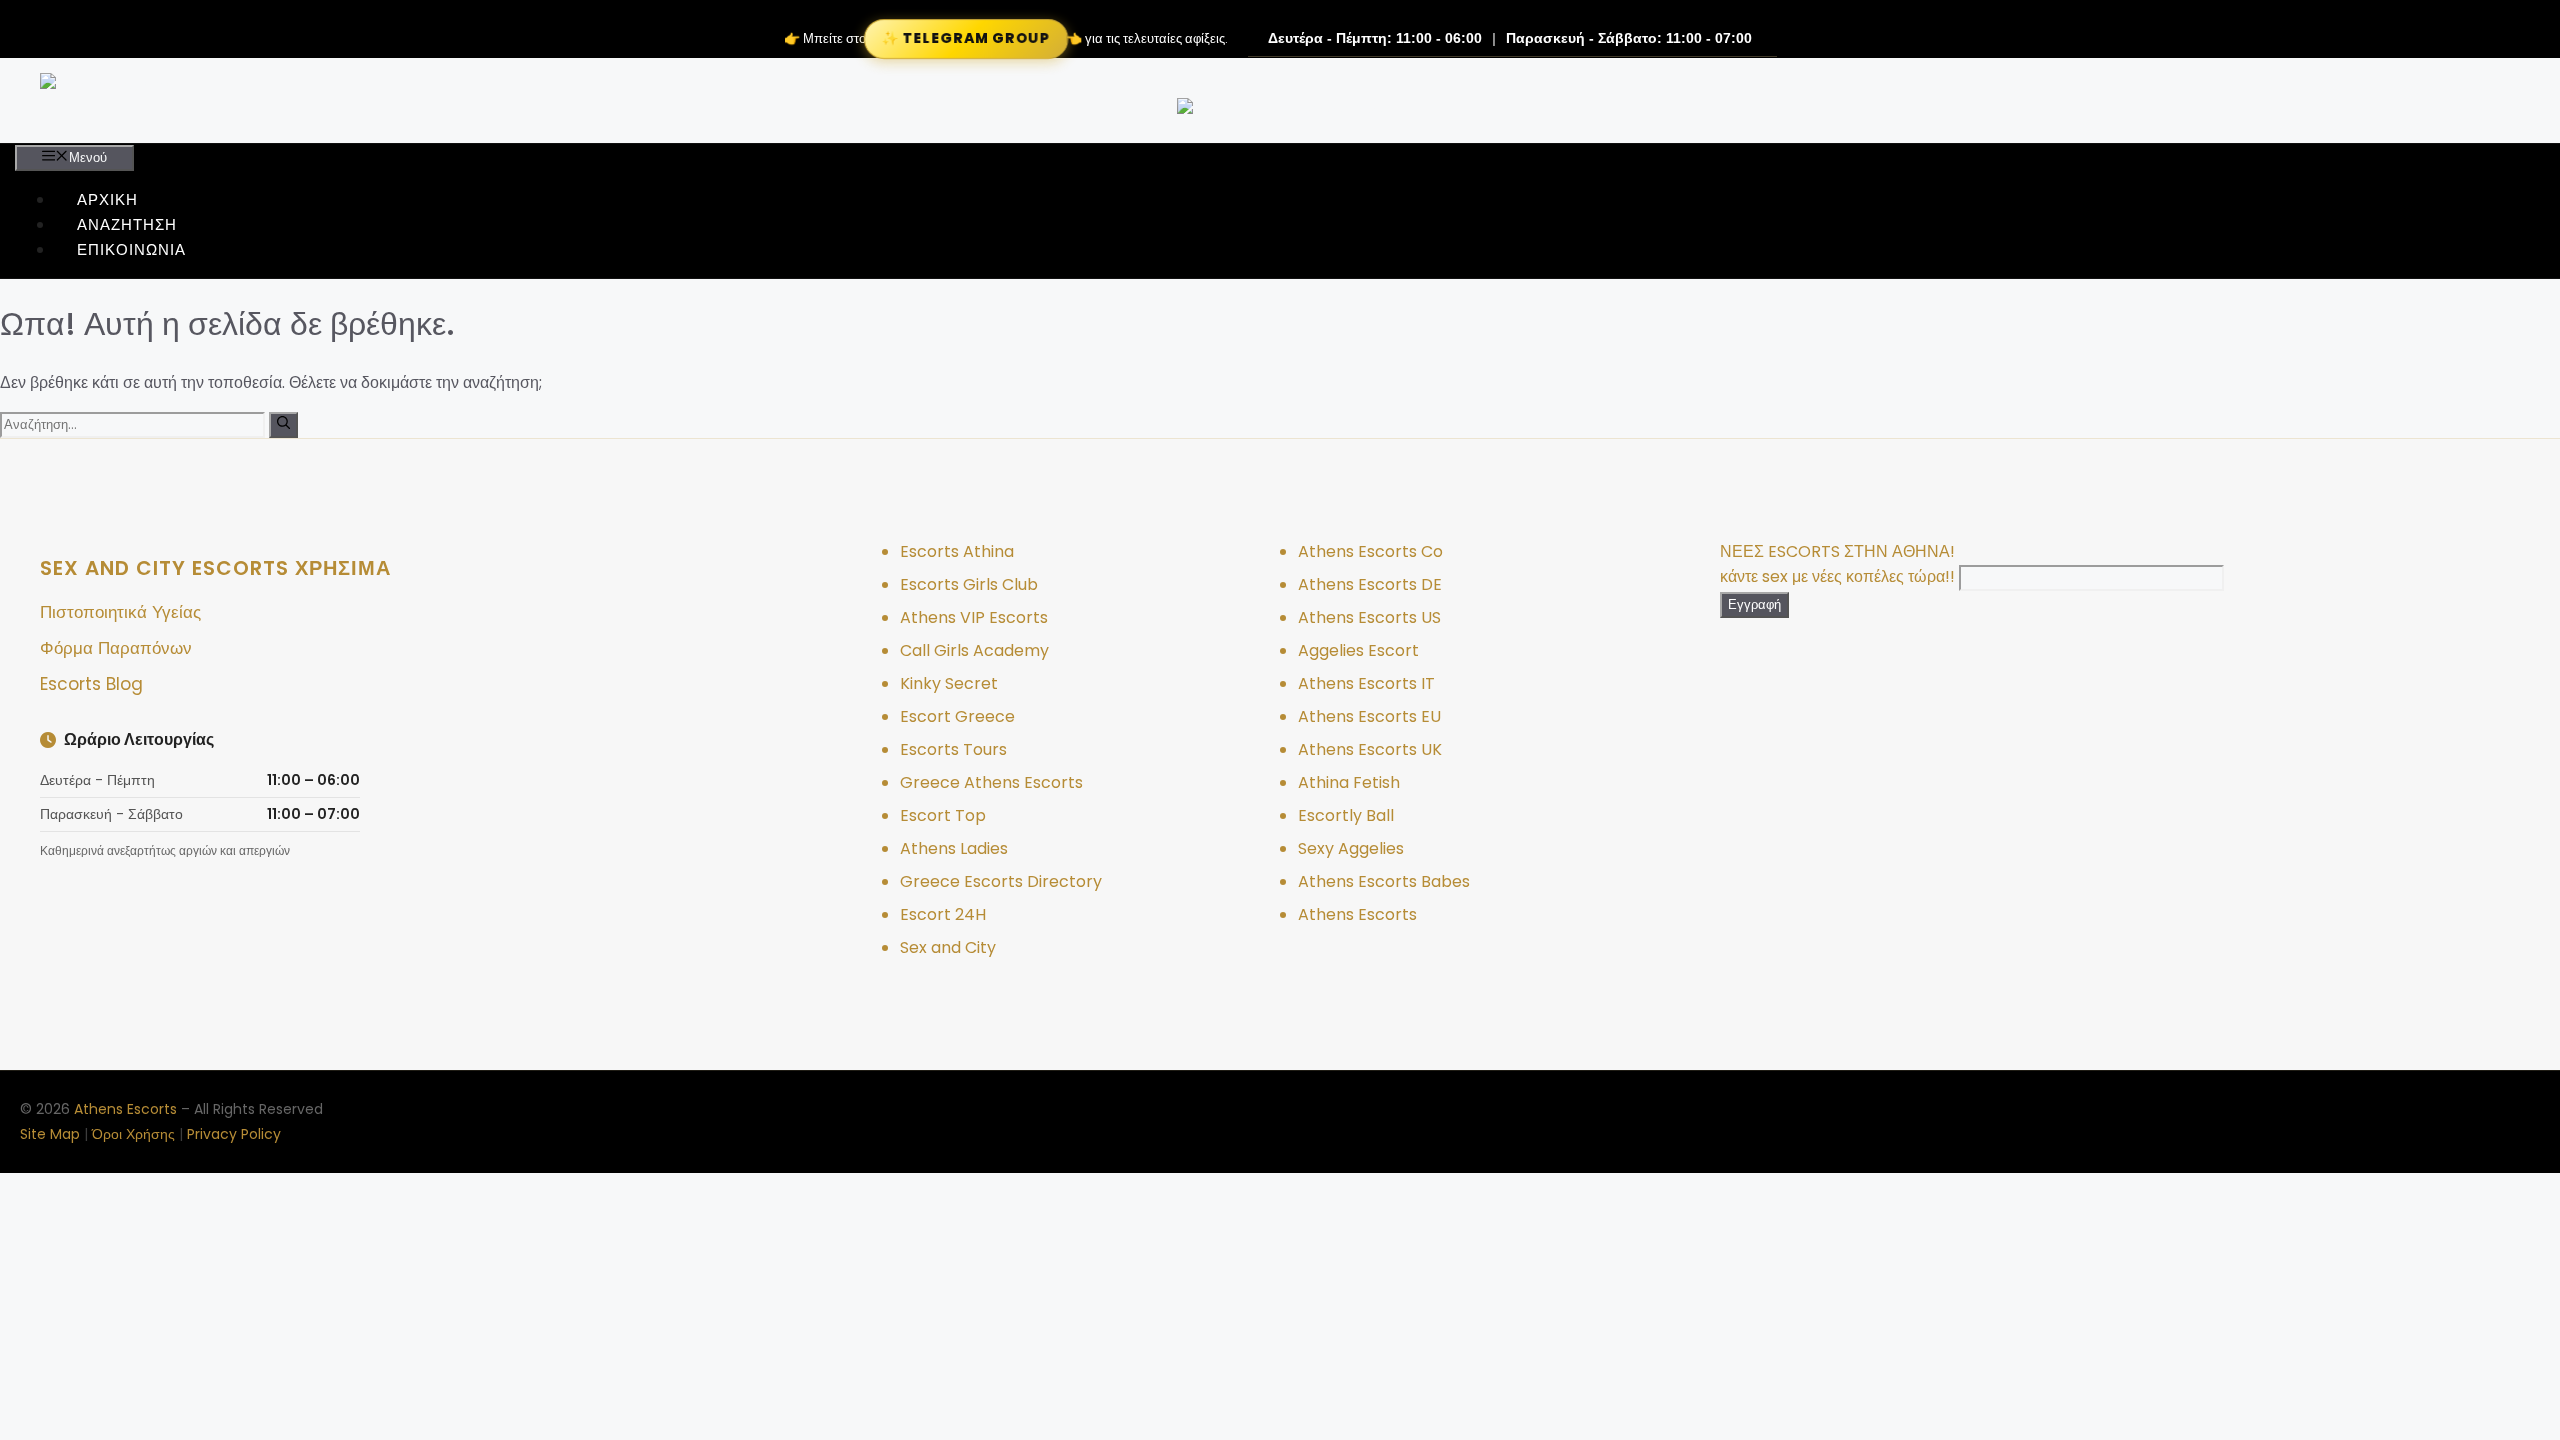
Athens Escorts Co (1370, 551)
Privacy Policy (234, 1134)
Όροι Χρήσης (133, 1134)
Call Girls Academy (974, 650)
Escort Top (943, 815)
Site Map (50, 1134)
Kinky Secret (949, 683)
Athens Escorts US (1369, 617)
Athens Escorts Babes (1384, 881)
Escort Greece (957, 716)
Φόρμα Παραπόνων (116, 648)
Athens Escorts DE (1370, 584)
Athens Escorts (1357, 914)
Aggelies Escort (1358, 650)
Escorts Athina (957, 551)
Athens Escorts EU (1369, 716)
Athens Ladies (954, 848)
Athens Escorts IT (1366, 683)
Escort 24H (943, 914)
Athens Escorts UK (1370, 749)
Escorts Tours (953, 749)
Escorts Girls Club (969, 584)
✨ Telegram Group (965, 38)
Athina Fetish (1349, 782)
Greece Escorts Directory (1001, 881)
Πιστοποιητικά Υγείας (120, 612)
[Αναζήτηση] (283, 425)
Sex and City (948, 947)
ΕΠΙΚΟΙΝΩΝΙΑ (131, 249)
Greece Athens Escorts (991, 782)
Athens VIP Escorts (974, 617)
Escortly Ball (1346, 815)
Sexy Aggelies (1351, 848)
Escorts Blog (91, 684)
